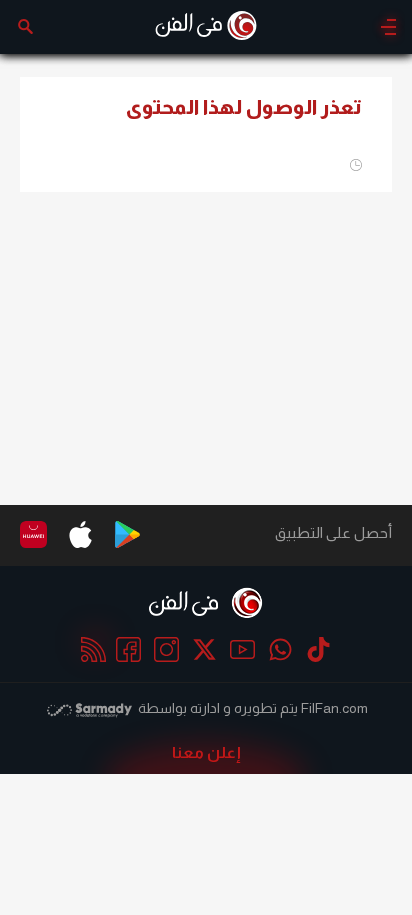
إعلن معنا (206, 752)
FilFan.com (334, 708)
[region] (206, 340)
